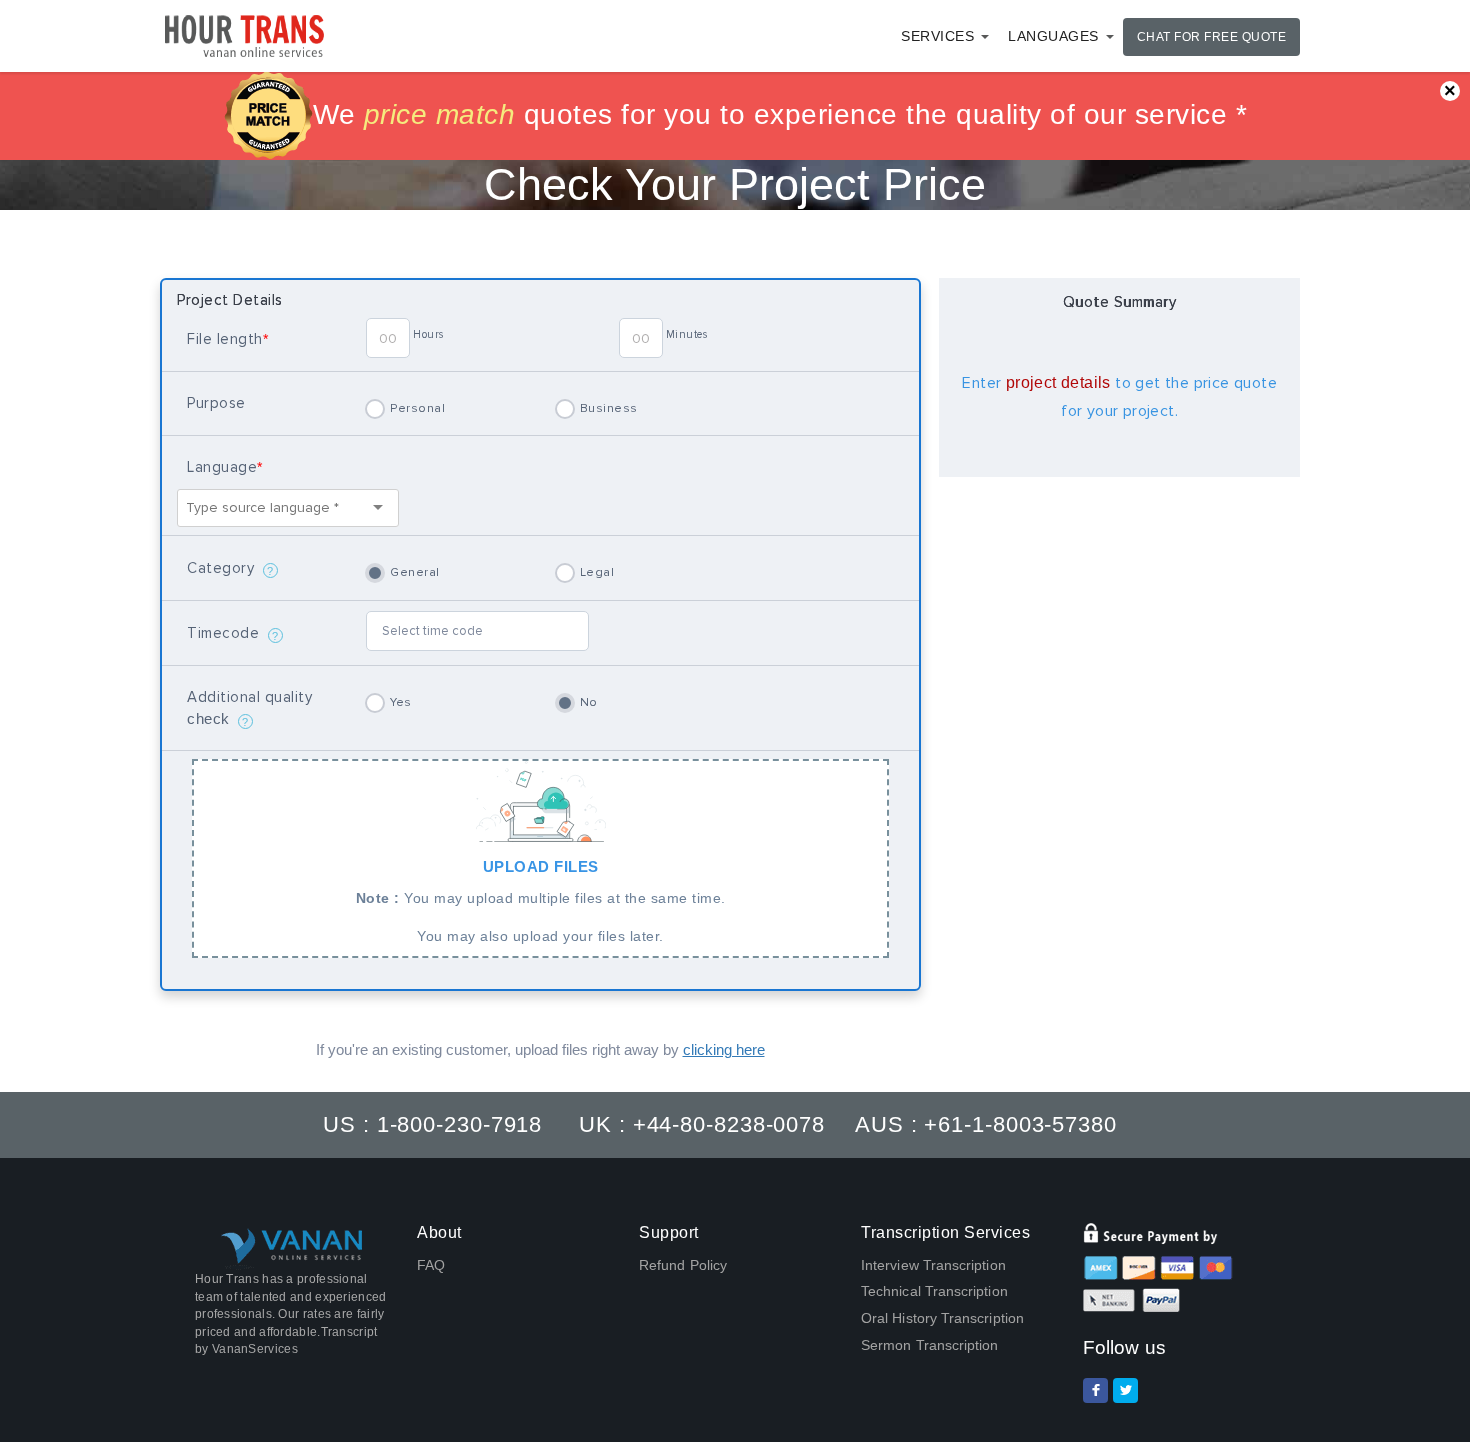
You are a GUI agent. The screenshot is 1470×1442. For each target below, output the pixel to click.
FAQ (431, 1265)
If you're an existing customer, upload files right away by (540, 1049)
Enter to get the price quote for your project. (1119, 397)
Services (937, 36)
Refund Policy (683, 1265)
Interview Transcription (933, 1265)
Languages (1053, 36)
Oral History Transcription (942, 1318)
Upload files (541, 901)
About (439, 1232)
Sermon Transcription (930, 1345)
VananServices (255, 1349)
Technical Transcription (934, 1291)
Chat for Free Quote (1212, 37)
